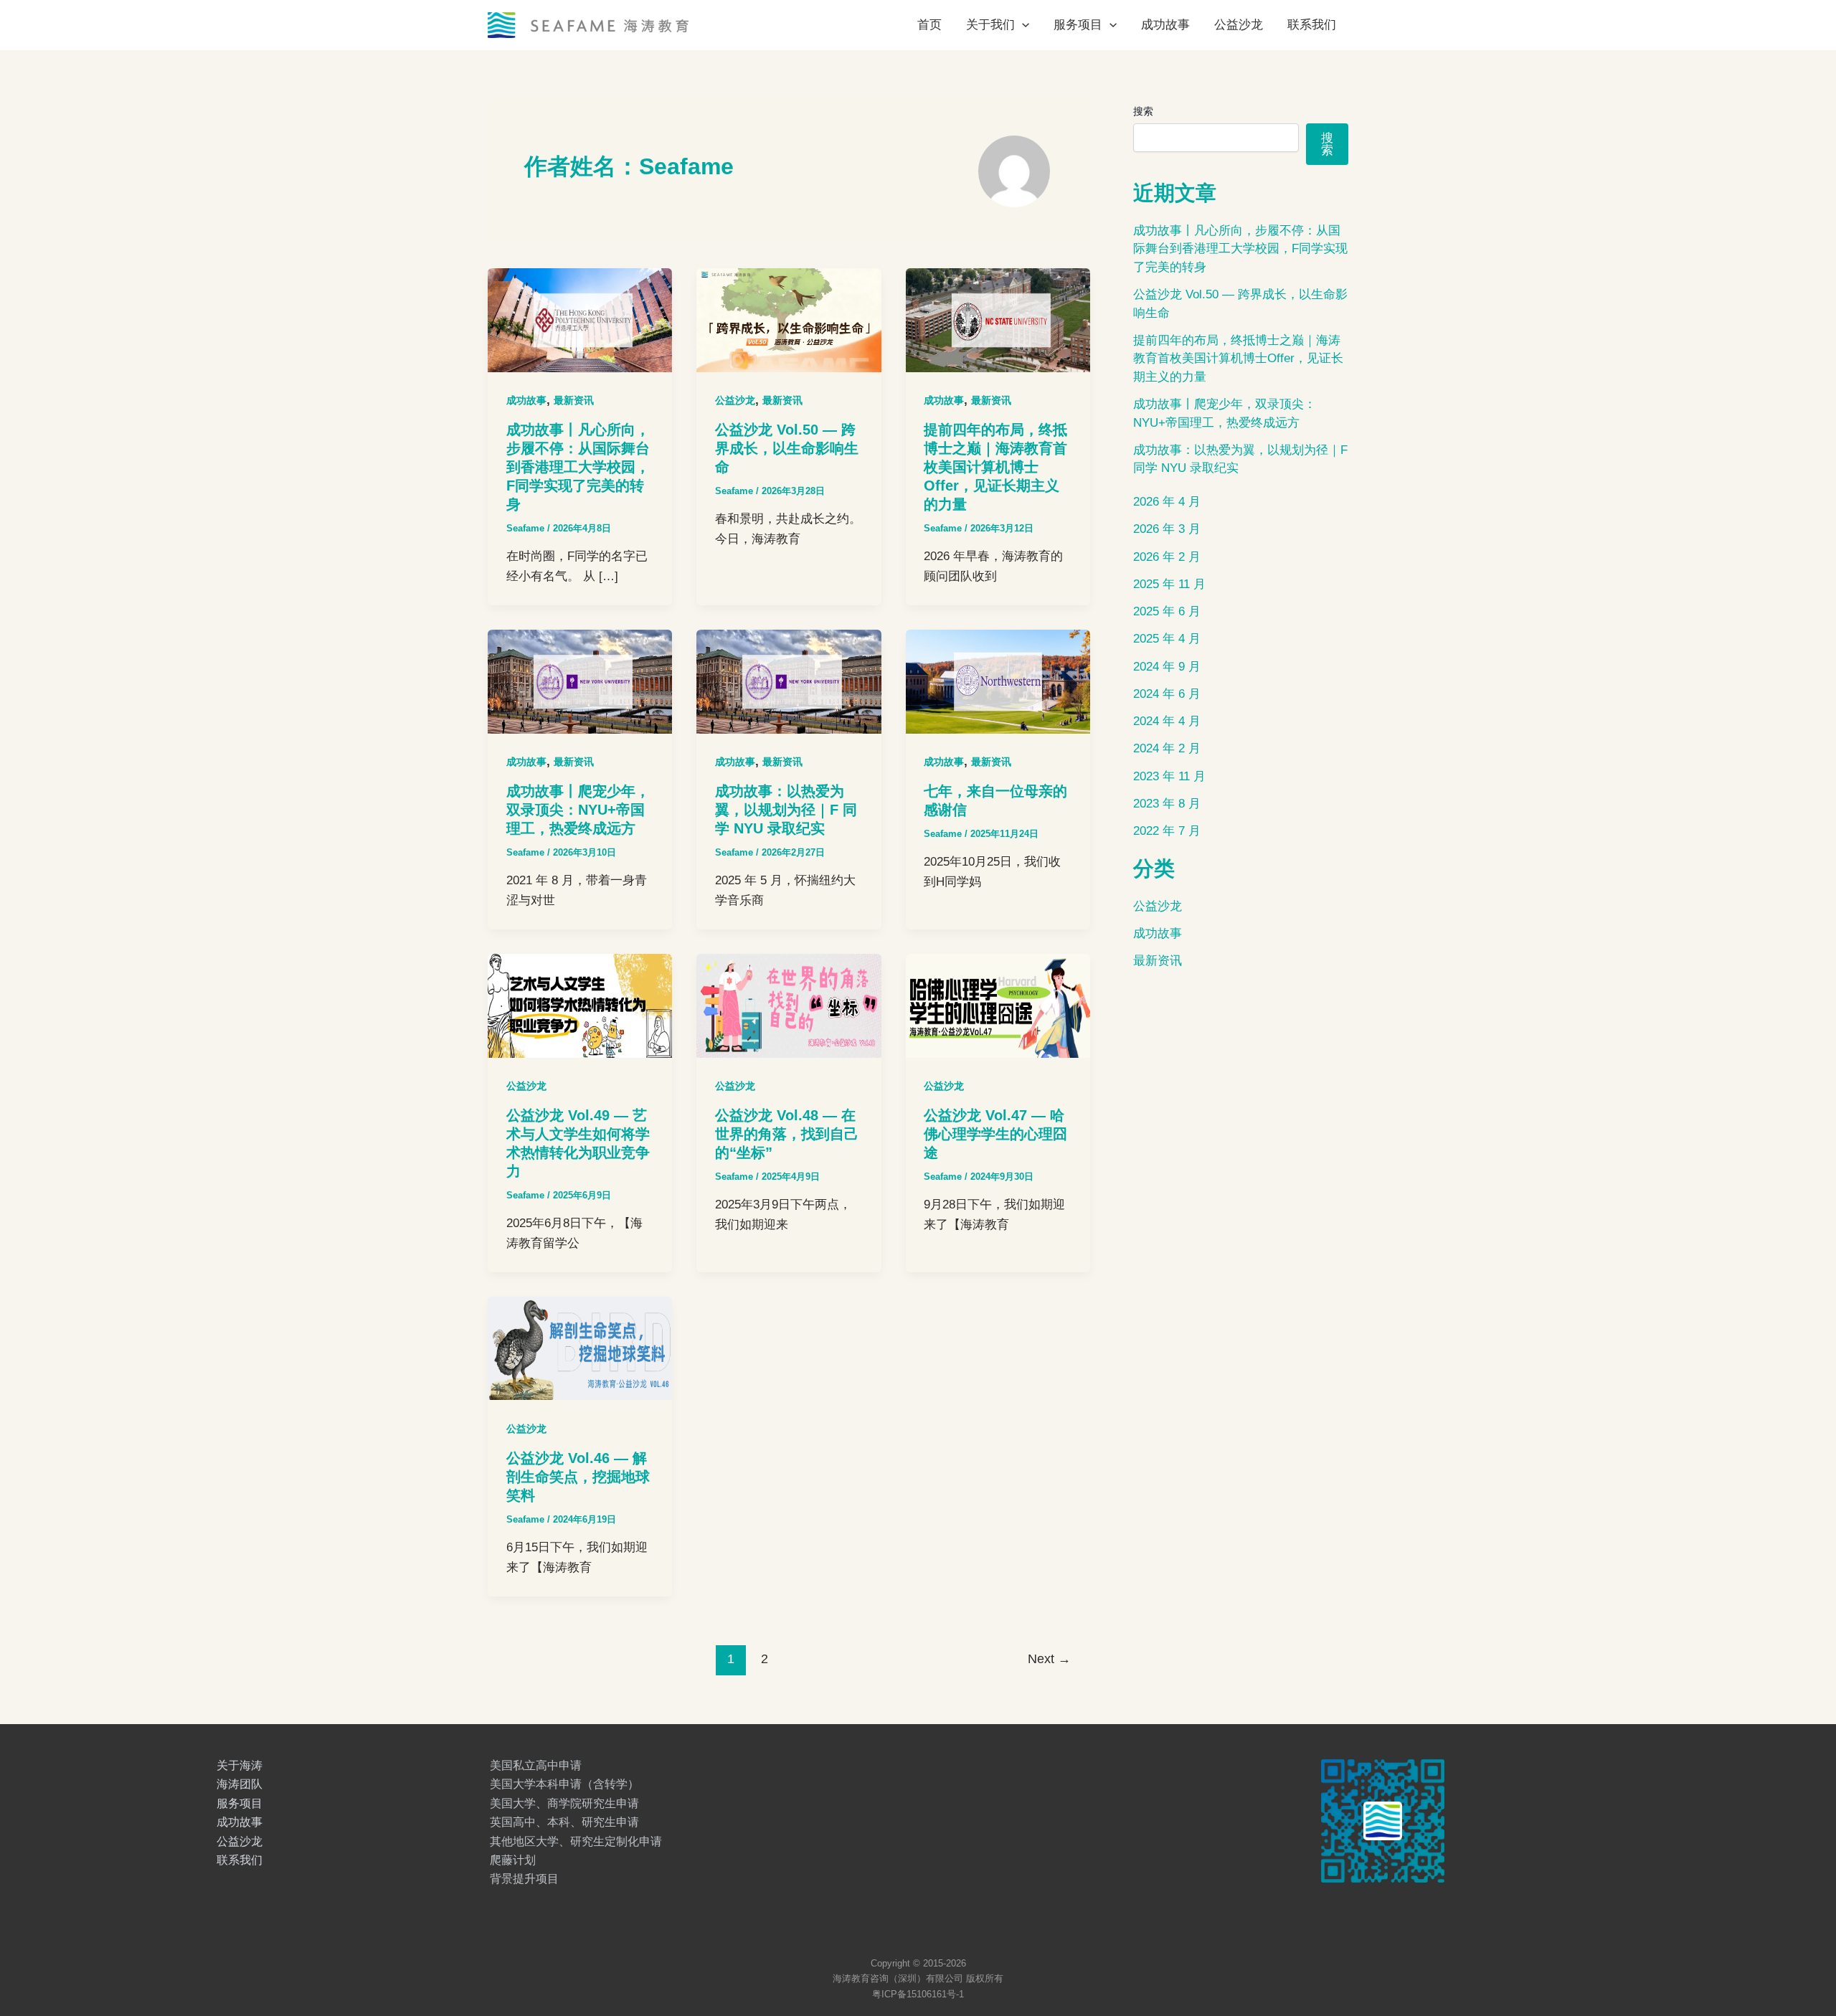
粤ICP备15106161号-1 (918, 1994)
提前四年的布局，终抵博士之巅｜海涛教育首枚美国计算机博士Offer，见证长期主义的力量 (995, 467)
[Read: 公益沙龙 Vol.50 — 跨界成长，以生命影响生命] (789, 320)
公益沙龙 (1239, 25)
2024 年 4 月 (1167, 721)
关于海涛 (240, 1765)
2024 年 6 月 (1167, 694)
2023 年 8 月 (1167, 804)
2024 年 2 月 (1167, 748)
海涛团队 (240, 1784)
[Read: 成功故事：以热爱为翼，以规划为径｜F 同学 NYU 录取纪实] (789, 681)
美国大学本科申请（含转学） (564, 1784)
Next (1049, 1659)
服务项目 (1078, 25)
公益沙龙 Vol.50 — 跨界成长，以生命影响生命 (787, 448)
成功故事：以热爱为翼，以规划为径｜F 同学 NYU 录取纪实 (786, 810)
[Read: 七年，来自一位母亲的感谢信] (998, 681)
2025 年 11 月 (1169, 584)
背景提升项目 (524, 1879)
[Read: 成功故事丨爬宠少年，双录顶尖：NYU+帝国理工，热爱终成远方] (580, 681)
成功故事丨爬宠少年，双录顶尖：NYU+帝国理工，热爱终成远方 (578, 810)
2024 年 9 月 (1167, 667)
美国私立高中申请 (536, 1765)
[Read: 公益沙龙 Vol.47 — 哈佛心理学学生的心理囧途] (998, 1005)
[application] (1022, 25)
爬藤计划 (513, 1860)
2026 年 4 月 (1167, 502)
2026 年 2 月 (1167, 557)
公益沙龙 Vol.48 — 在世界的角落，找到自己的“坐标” (787, 1134)
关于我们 (990, 25)
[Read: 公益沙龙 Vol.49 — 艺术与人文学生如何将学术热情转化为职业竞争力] (580, 1005)
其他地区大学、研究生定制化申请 (576, 1841)
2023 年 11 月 (1169, 776)
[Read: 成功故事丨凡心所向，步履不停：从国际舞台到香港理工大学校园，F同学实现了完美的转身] (580, 320)
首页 (929, 25)
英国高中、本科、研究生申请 (564, 1822)
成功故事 (1165, 25)
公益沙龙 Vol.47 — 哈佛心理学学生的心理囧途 (995, 1134)
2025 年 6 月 (1167, 611)
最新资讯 (574, 400)
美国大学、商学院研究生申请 (564, 1803)
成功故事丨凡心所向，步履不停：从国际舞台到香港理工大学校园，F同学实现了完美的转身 (578, 467)
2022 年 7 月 (1167, 831)
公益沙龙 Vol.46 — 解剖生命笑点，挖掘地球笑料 (578, 1477)
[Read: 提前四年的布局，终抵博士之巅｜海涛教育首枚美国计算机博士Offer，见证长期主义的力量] (998, 320)
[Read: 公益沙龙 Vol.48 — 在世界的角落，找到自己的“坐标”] (789, 1005)
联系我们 (1312, 25)
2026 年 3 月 (1167, 529)
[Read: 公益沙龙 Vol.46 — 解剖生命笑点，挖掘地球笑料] (580, 1348)
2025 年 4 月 (1167, 639)
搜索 (1143, 111)
